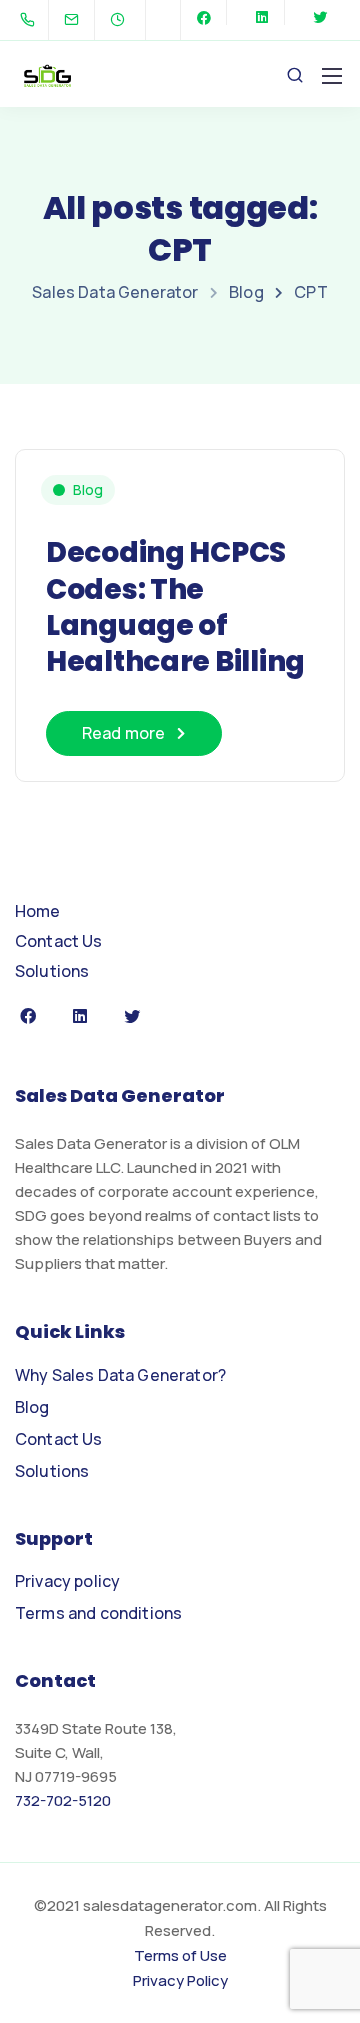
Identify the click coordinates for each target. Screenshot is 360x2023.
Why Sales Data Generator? (120, 1375)
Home (38, 911)
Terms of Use (180, 1955)
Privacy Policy (180, 1980)
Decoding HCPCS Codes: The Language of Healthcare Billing (175, 607)
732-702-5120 (63, 1800)
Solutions (52, 971)
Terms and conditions (98, 1613)
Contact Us (59, 941)
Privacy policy (67, 1581)
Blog (88, 489)
